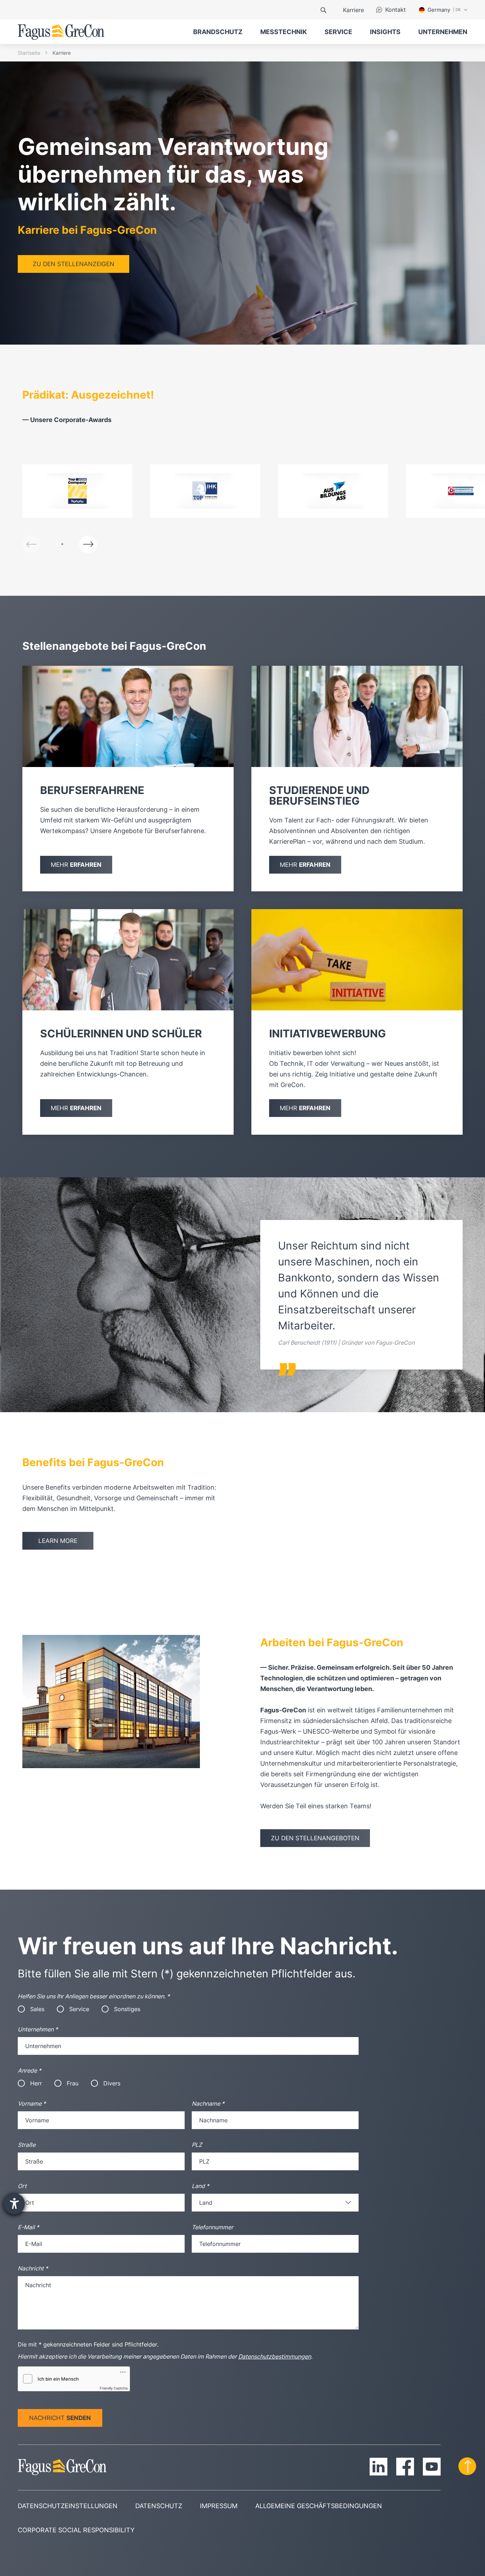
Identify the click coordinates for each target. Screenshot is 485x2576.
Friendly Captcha (114, 2388)
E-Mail (28, 2227)
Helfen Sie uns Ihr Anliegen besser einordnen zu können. (94, 1996)
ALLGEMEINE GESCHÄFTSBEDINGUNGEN (319, 2506)
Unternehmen (38, 2029)
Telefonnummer (212, 2227)
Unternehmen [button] (443, 32)
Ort (22, 2186)
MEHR (76, 865)
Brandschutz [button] (218, 32)
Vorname (32, 2104)
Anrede (29, 2070)
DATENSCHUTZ (159, 2506)
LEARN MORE (58, 1541)
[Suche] (323, 10)
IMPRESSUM (219, 2506)
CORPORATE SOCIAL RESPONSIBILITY (76, 2530)
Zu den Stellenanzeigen (73, 264)
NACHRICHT (60, 2418)
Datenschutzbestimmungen (275, 2356)
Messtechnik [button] (284, 32)
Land (200, 2186)
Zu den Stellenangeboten (315, 1838)
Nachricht (33, 2268)
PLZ (197, 2145)
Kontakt (396, 10)
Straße (27, 2145)
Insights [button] (385, 32)
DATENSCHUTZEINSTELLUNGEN (68, 2506)
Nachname (208, 2104)
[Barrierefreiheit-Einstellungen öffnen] (14, 2204)
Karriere (353, 10)
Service (338, 32)
